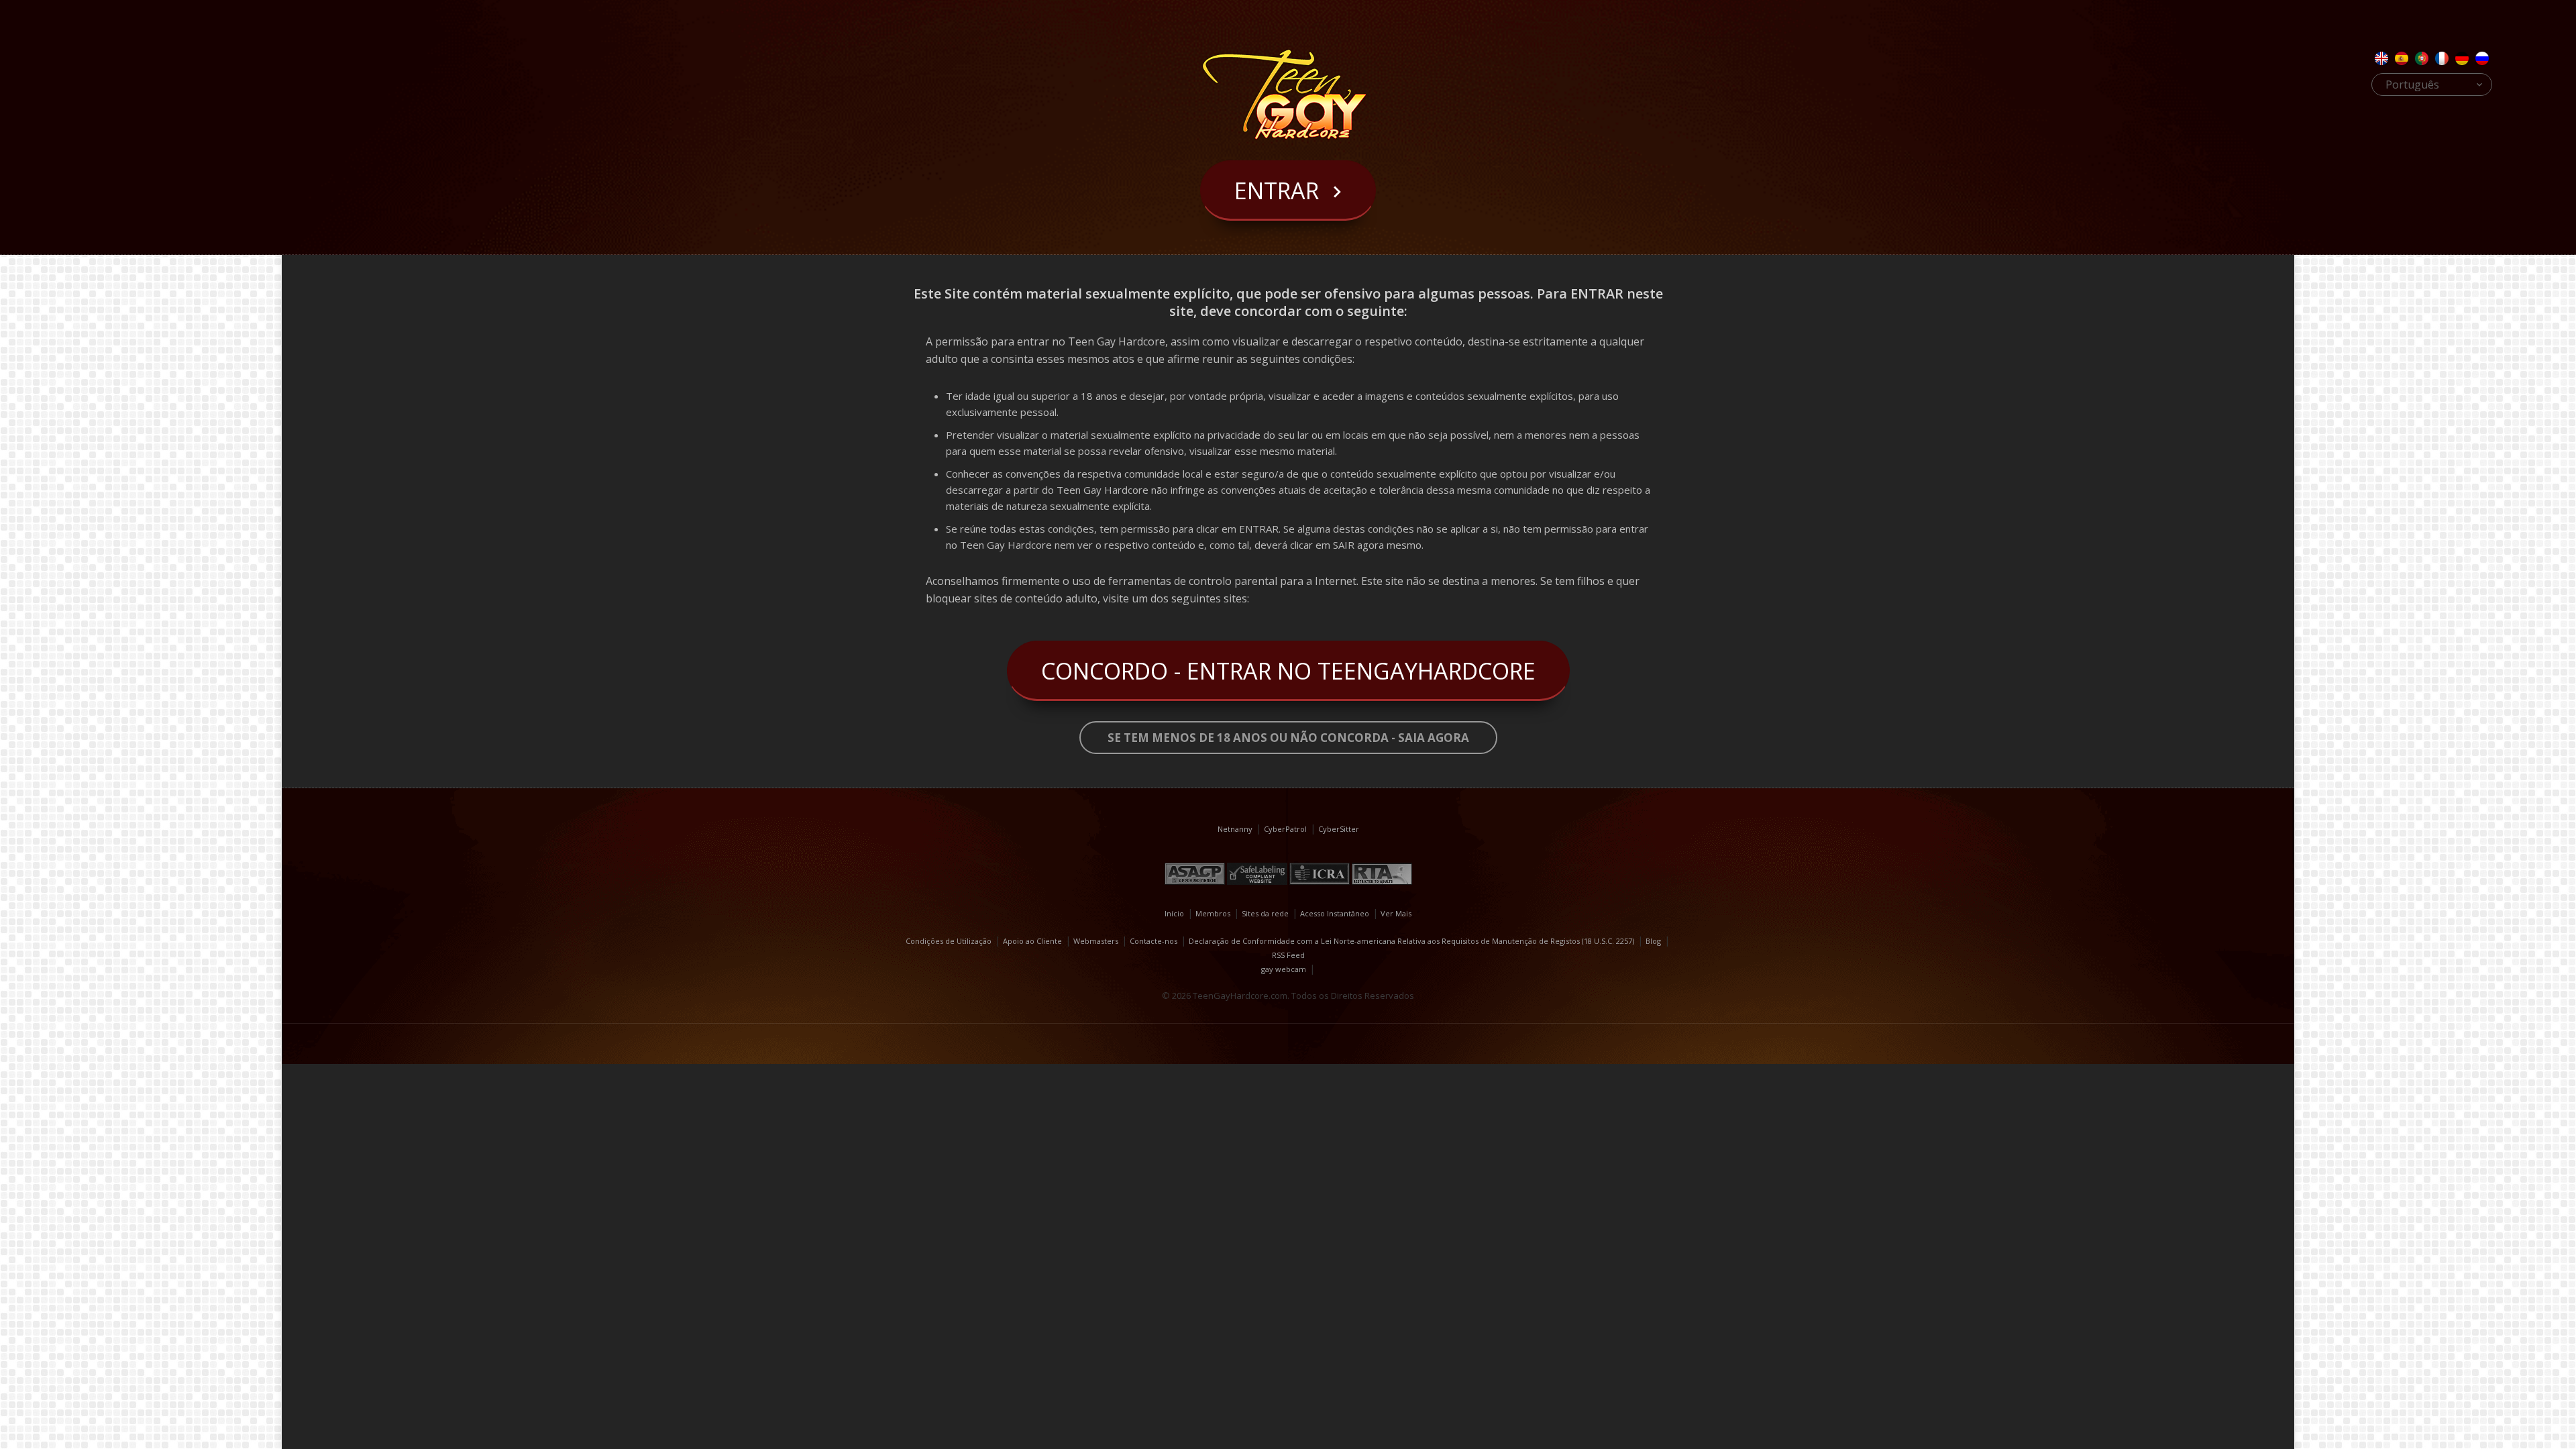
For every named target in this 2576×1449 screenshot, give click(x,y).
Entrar (1277, 191)
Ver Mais (1396, 913)
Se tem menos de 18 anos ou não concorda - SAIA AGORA (1288, 738)
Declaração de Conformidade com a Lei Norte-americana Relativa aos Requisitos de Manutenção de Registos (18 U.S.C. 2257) (1411, 941)
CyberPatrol (1285, 829)
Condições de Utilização (949, 941)
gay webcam (1284, 969)
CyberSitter (1339, 829)
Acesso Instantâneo (1335, 913)
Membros (1213, 913)
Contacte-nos (1153, 941)
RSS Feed (1288, 955)
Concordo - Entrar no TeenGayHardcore (1288, 671)
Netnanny (1235, 829)
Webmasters (1096, 941)
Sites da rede (1265, 913)
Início (1174, 913)
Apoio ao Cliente (1032, 941)
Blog (1653, 941)
